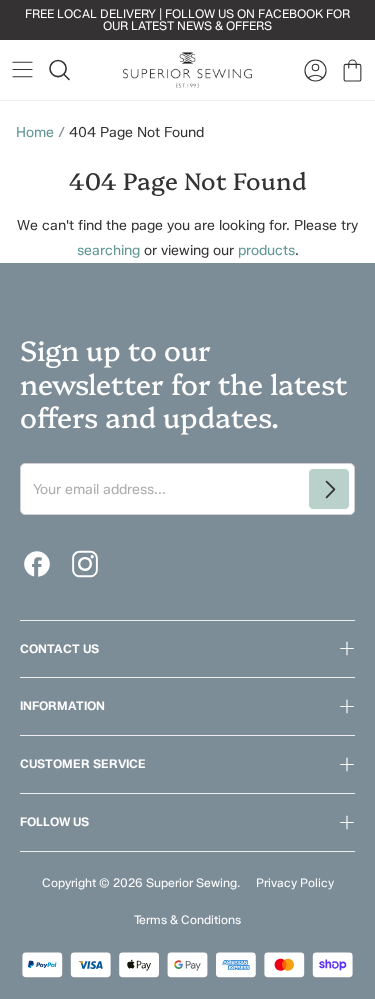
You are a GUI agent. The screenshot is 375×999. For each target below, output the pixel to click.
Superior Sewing (191, 882)
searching (108, 250)
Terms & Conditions (187, 919)
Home (35, 132)
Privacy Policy (295, 882)
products (266, 250)
